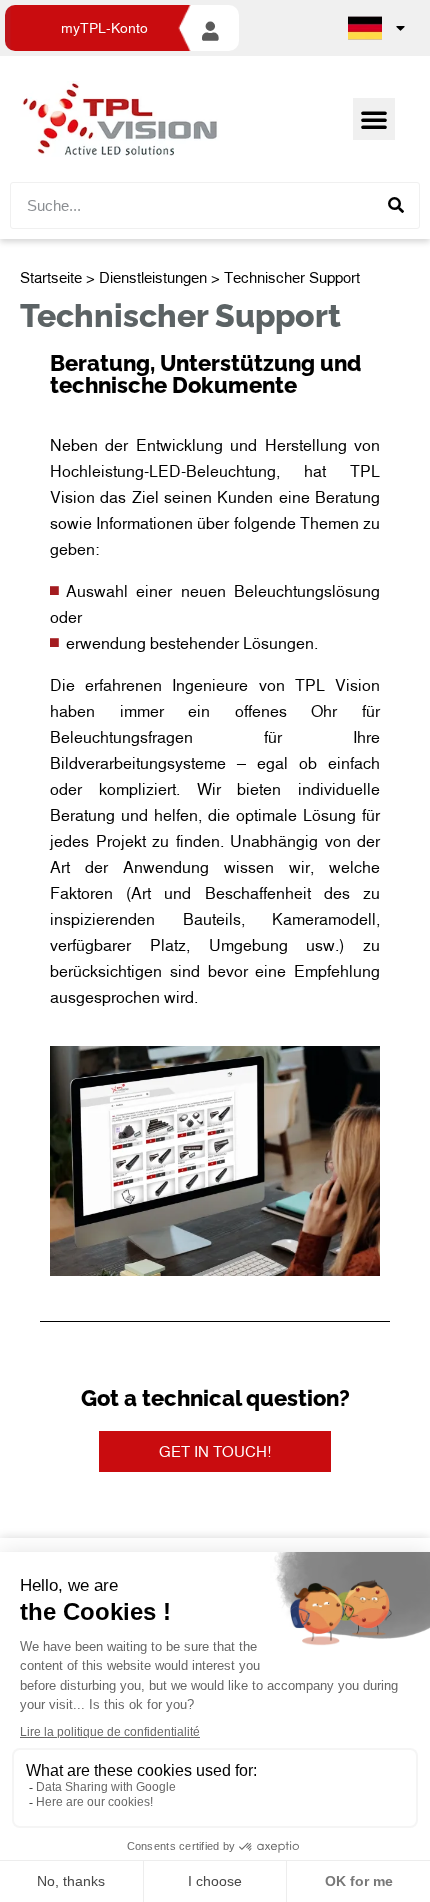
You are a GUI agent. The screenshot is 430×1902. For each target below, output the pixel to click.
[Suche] (395, 205)
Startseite (51, 277)
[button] (374, 119)
